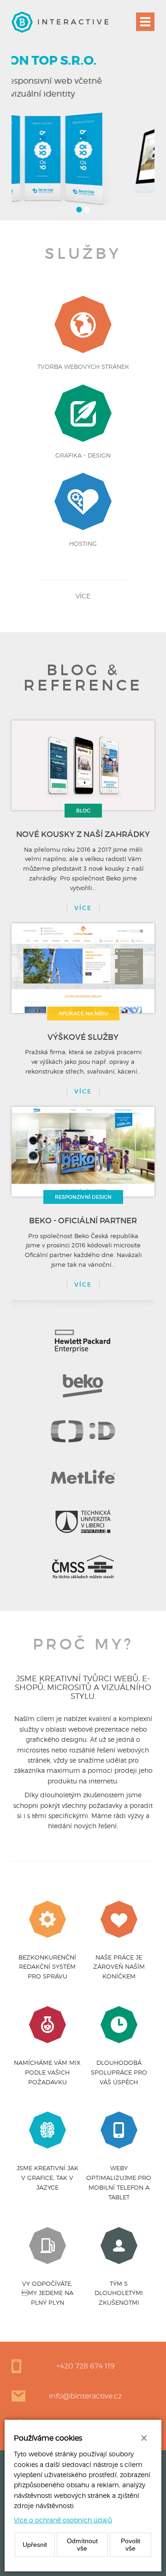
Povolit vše (130, 2545)
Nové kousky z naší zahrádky (83, 834)
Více (83, 908)
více (83, 596)
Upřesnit (35, 2545)
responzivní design (83, 1197)
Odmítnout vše (82, 2545)
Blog (83, 811)
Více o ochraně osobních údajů (63, 2520)
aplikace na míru (83, 1013)
